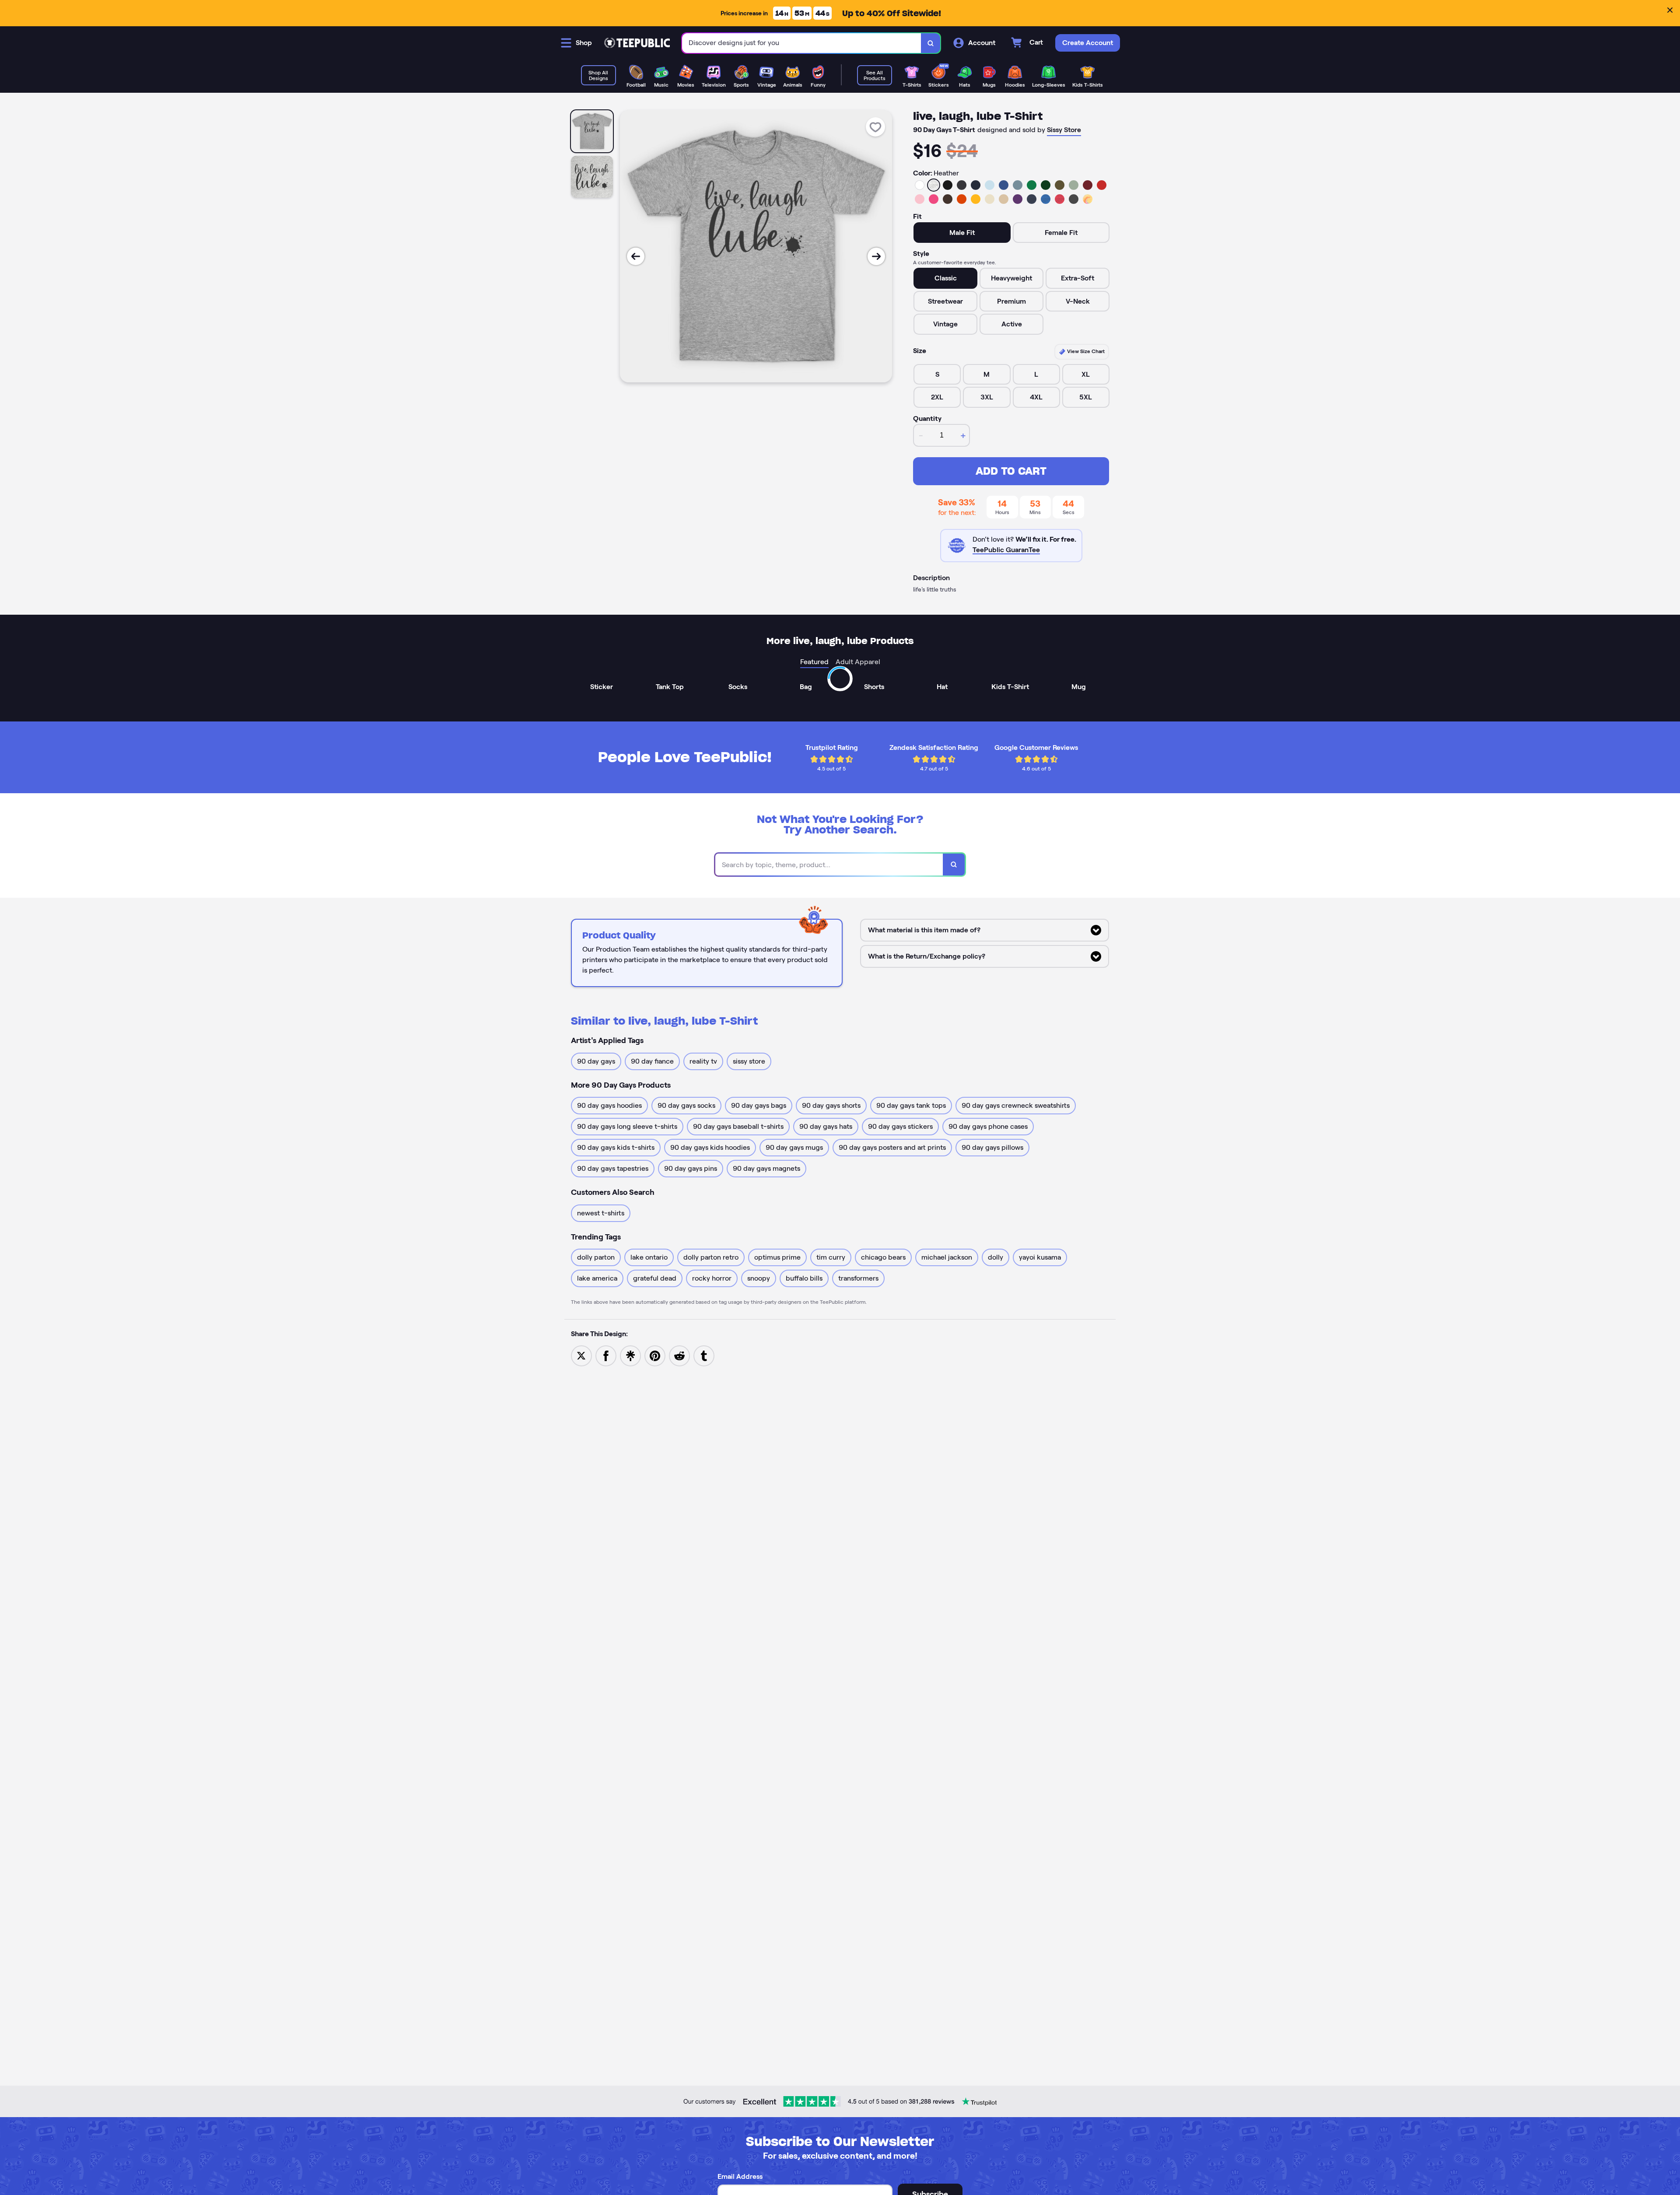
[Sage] (1074, 185)
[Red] (1102, 185)
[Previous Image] (636, 256)
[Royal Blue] (1004, 185)
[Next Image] (876, 256)
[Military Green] (1060, 185)
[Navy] (976, 185)
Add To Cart (1011, 471)
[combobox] (802, 43)
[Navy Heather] (1032, 199)
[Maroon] (1088, 185)
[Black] (948, 185)
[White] (920, 185)
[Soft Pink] (920, 199)
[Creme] (990, 199)
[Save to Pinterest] (655, 1355)
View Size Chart (1085, 351)
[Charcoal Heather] (962, 185)
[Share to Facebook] (606, 1355)
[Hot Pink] (934, 199)
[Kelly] (1032, 185)
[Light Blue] (990, 185)
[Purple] (1018, 199)
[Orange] (962, 199)
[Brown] (948, 199)
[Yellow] (976, 199)
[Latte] (1004, 199)
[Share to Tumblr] (704, 1355)
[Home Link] (637, 43)
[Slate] (1018, 185)
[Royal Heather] (1046, 199)
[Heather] (934, 185)
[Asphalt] (1074, 199)
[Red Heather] (1060, 199)
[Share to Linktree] (630, 1355)
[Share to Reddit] (679, 1355)
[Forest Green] (1046, 185)
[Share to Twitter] (581, 1355)
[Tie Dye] (1088, 199)
